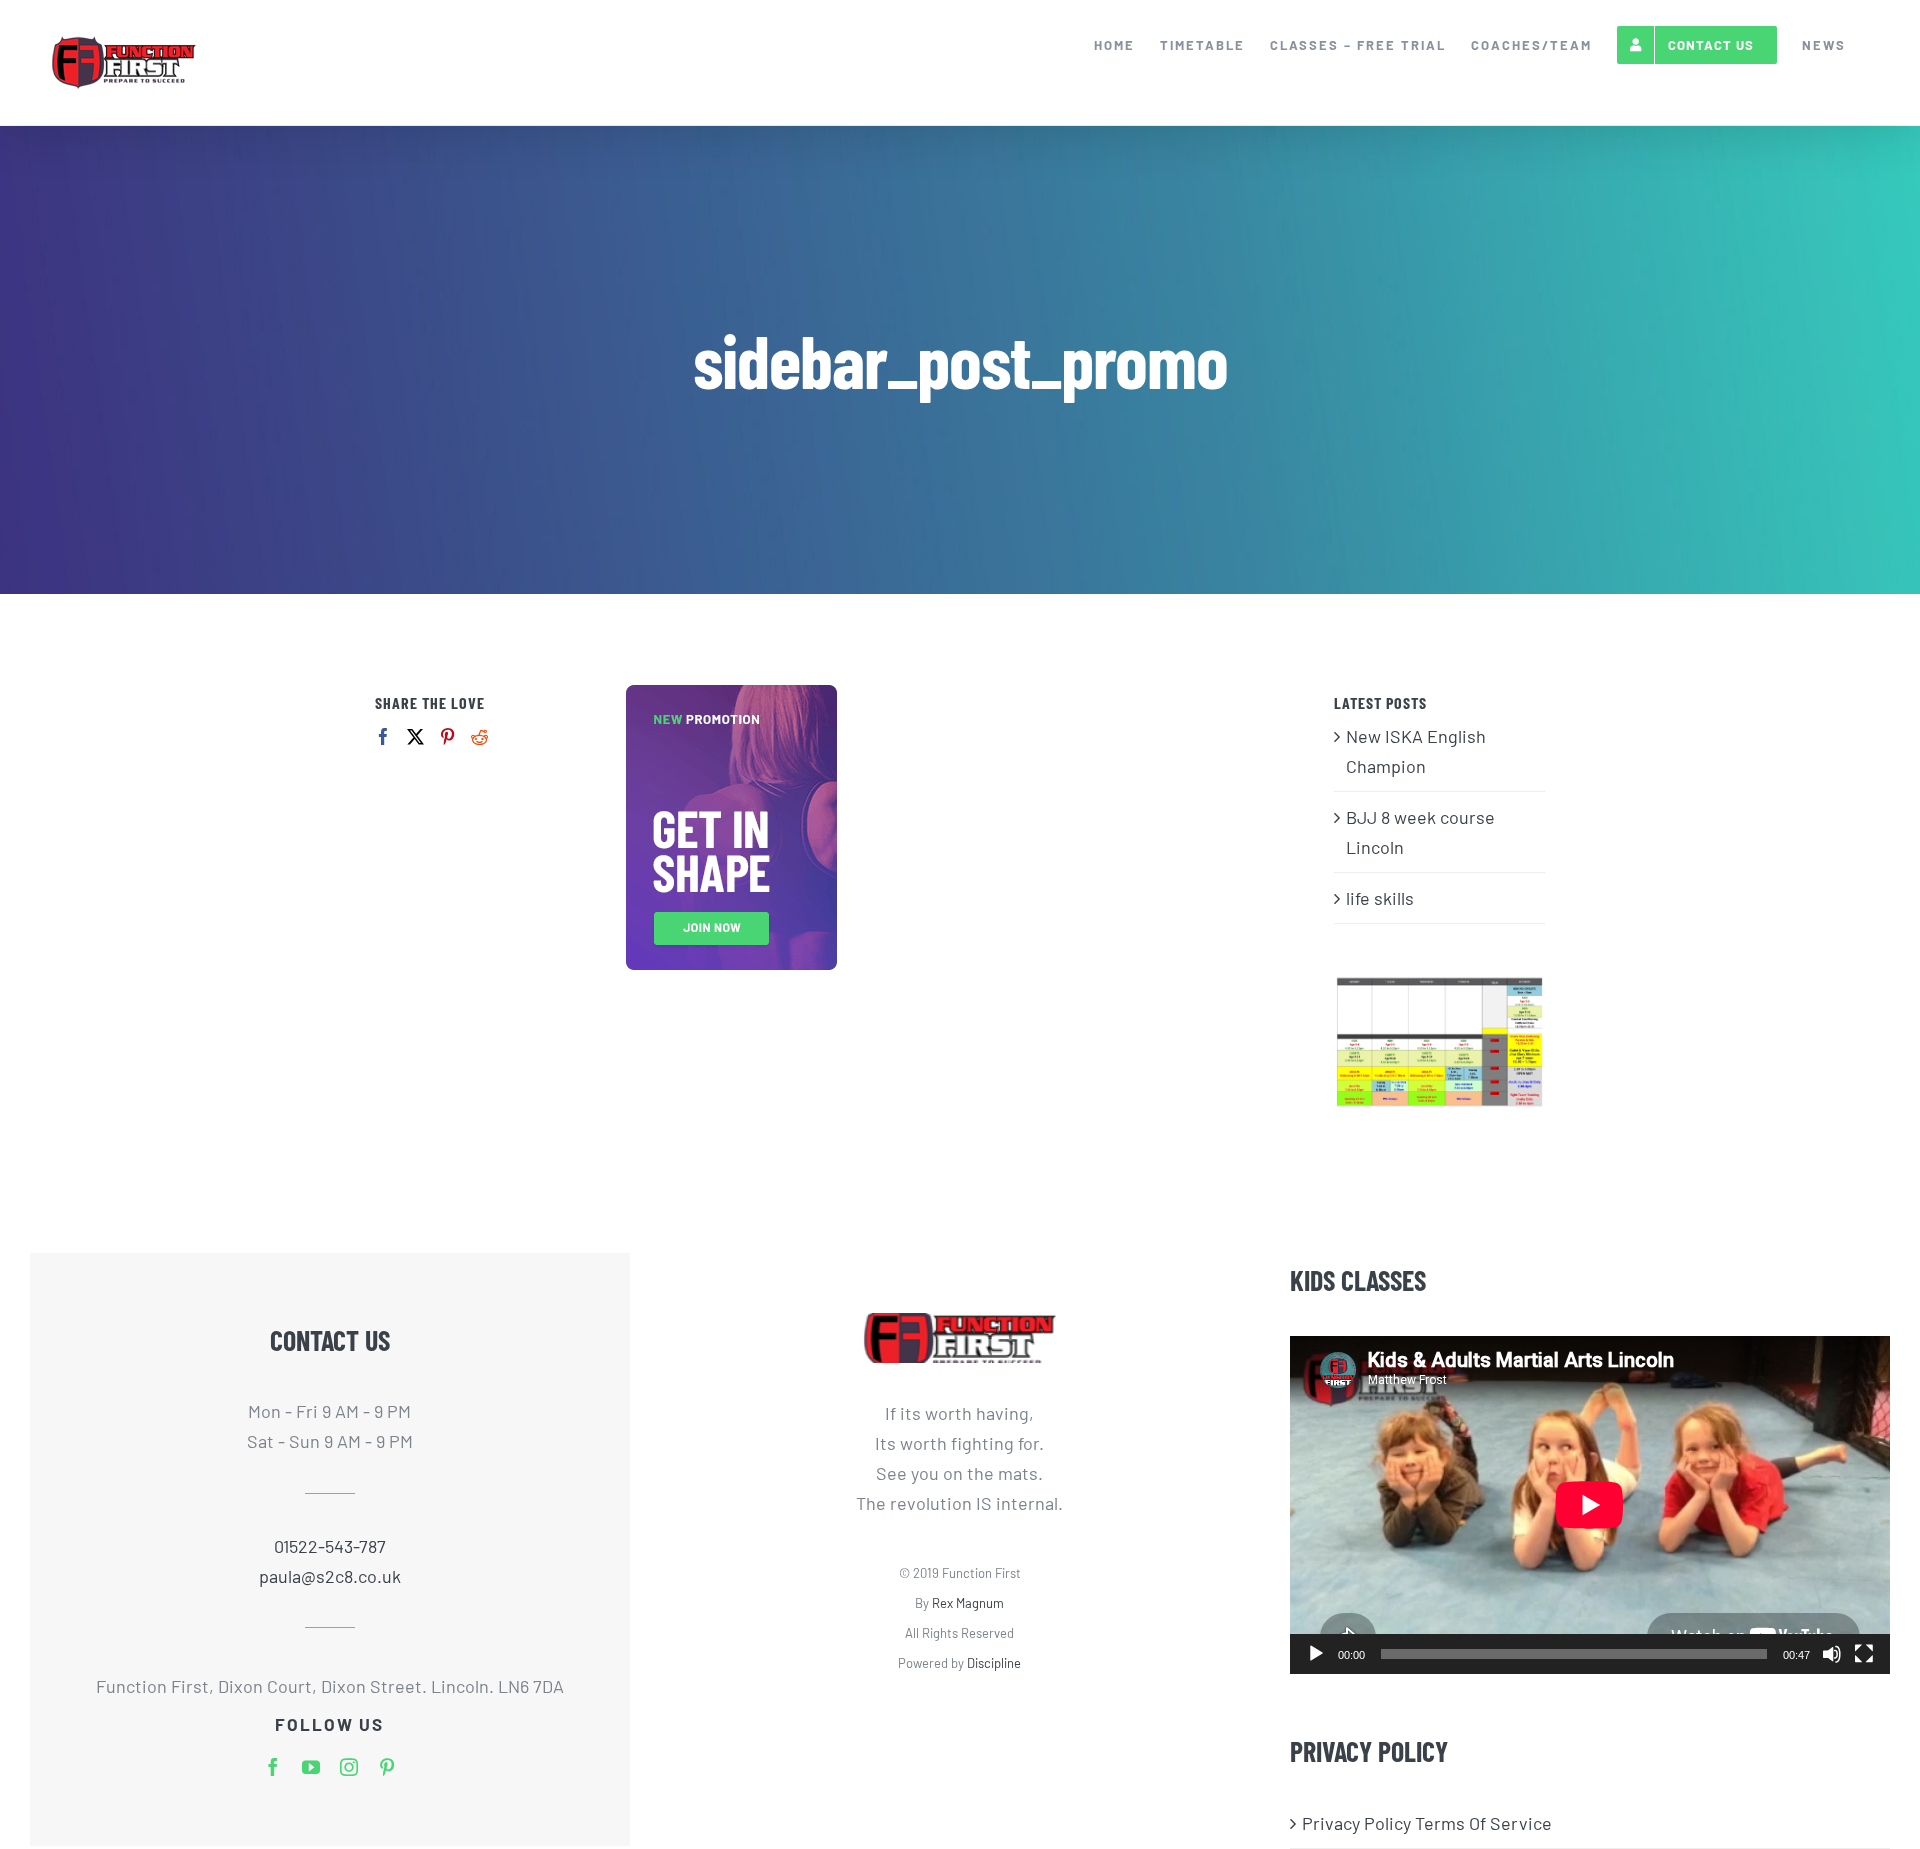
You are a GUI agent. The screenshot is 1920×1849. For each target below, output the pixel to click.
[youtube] (311, 1767)
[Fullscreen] (1864, 1654)
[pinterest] (387, 1767)
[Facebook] (383, 736)
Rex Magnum (968, 1603)
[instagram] (349, 1767)
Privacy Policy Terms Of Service (1427, 1823)
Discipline (994, 1663)
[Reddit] (479, 736)
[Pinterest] (447, 736)
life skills (1380, 898)
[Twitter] (415, 736)
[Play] (1316, 1654)
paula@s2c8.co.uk (330, 1576)
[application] (1590, 1504)
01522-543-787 (330, 1546)
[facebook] (273, 1767)
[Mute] (1832, 1654)
